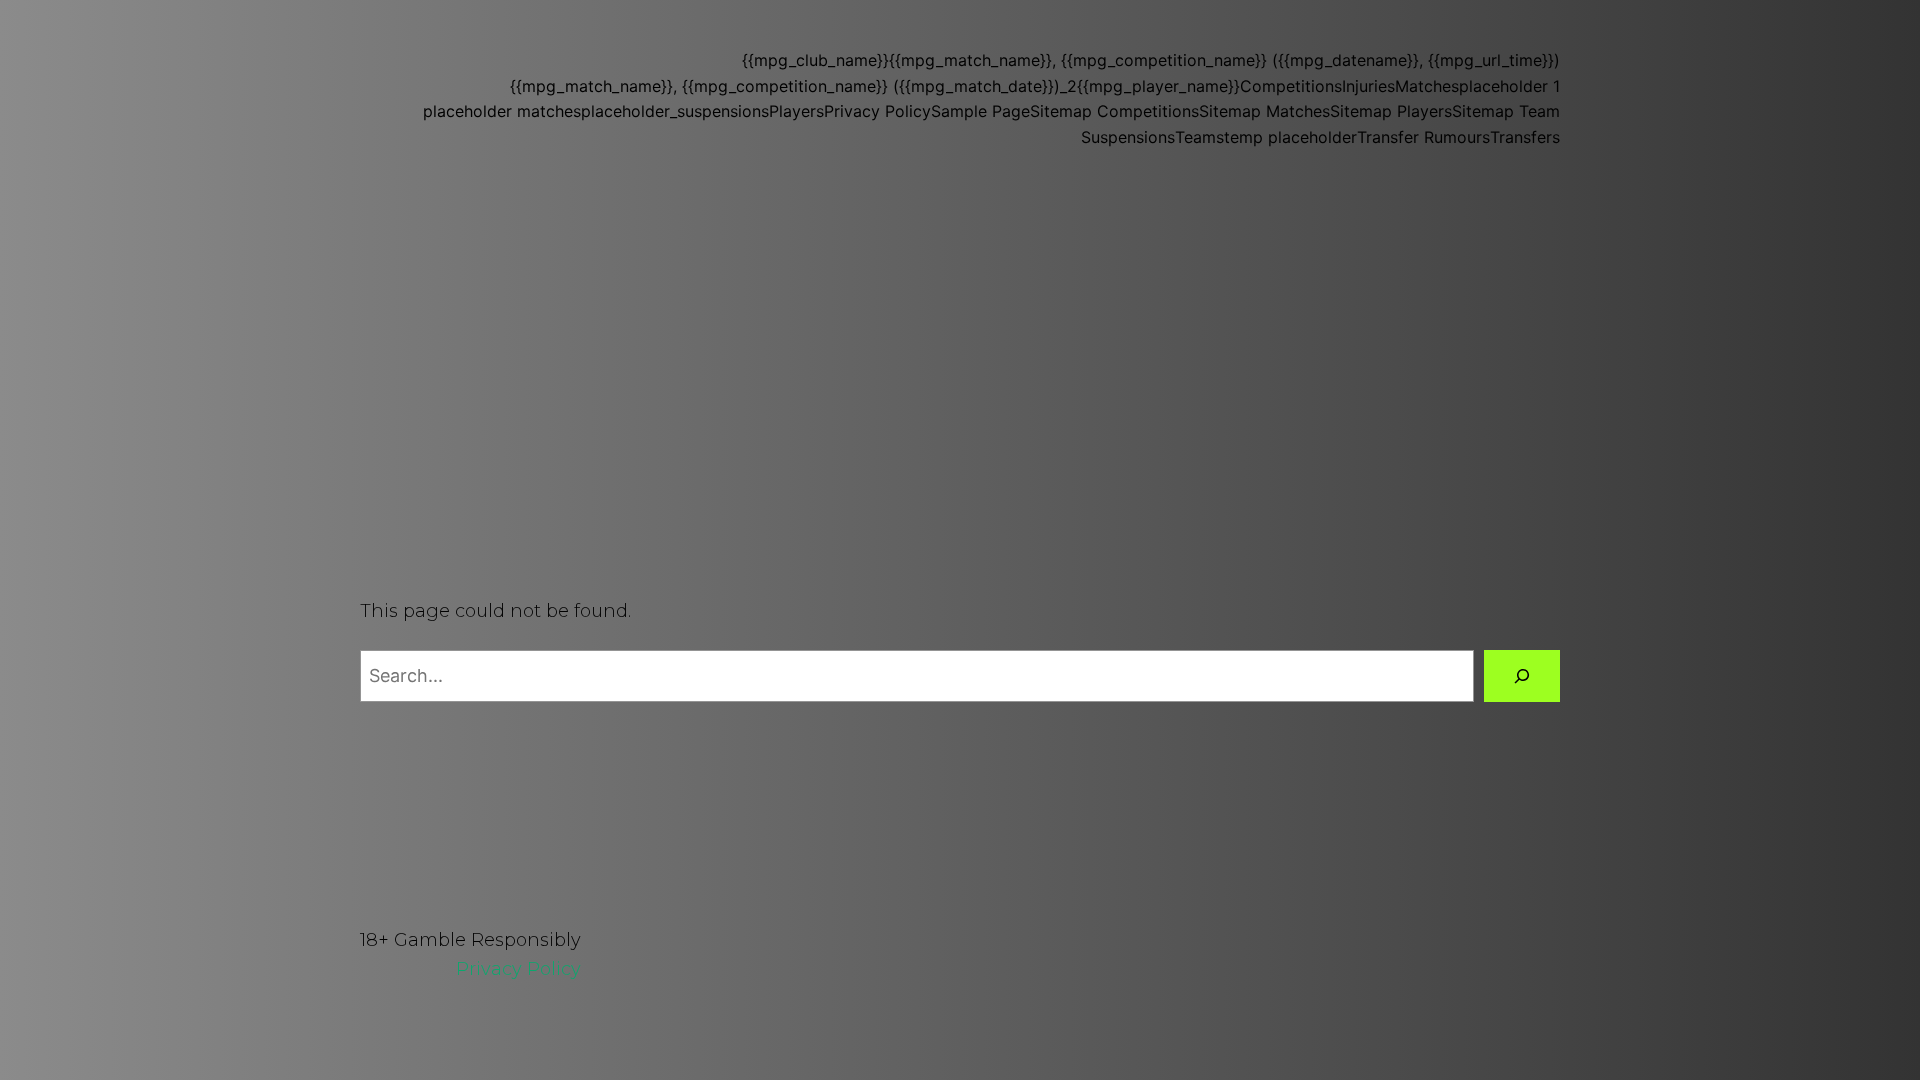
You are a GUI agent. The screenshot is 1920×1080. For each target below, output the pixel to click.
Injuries (1368, 86)
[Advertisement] (960, 338)
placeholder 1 (1509, 86)
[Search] (1522, 676)
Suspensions (1128, 137)
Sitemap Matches (1264, 111)
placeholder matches (502, 111)
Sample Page (980, 111)
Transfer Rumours (1423, 137)
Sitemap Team (1506, 111)
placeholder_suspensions (675, 111)
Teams (1199, 137)
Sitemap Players (1391, 111)
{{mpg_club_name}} (815, 60)
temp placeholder (1290, 137)
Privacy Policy (877, 111)
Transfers (1525, 137)
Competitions (1291, 86)
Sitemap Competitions (1114, 111)
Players (796, 111)
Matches (1427, 86)
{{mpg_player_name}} (1158, 86)
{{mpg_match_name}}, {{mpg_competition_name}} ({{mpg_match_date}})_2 (793, 86)
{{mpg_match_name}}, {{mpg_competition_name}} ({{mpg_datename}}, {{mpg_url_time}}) (1224, 60)
